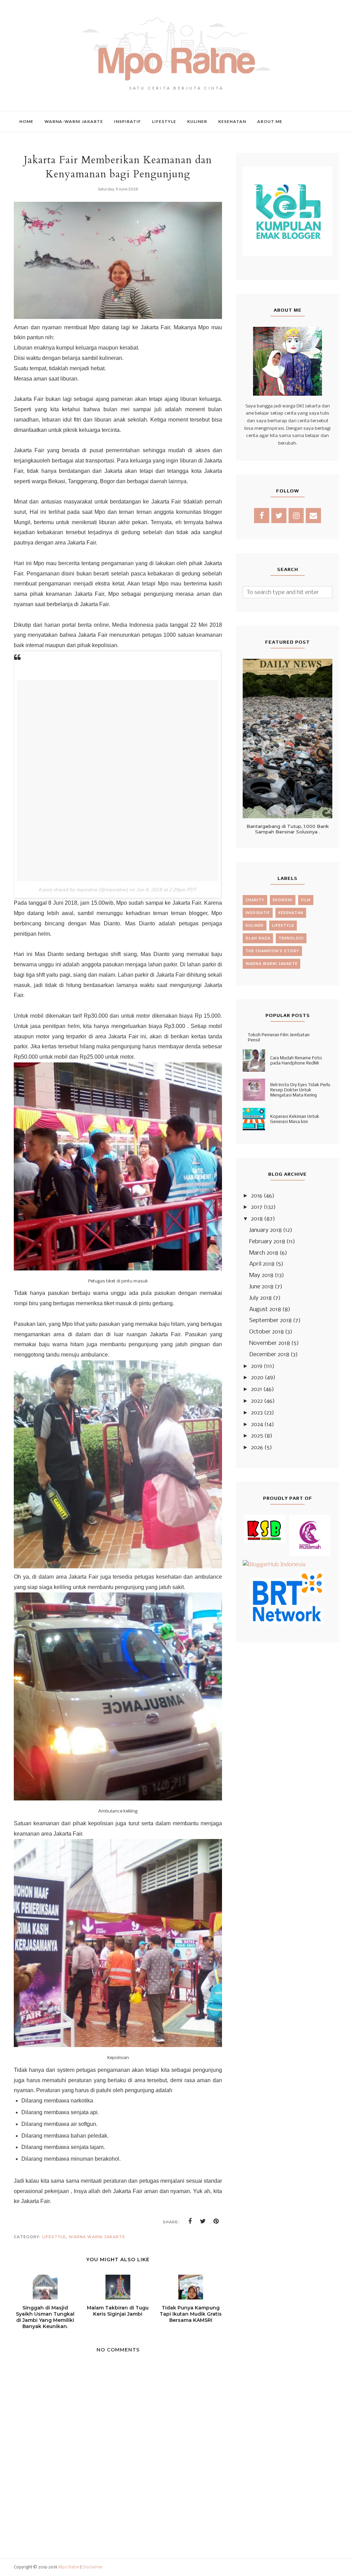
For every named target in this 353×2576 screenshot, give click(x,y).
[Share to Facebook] (190, 2221)
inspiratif (258, 913)
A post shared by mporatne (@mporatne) (83, 890)
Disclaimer (93, 2567)
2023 (257, 1413)
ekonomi (283, 900)
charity (255, 900)
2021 (256, 1389)
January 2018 (265, 1230)
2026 (257, 1448)
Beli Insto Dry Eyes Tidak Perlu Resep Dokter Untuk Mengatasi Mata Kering (300, 1090)
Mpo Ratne (69, 2567)
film (306, 900)
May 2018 (261, 1275)
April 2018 (262, 1264)
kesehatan (291, 913)
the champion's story (272, 951)
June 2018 (261, 1287)
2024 (257, 1425)
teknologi (291, 938)
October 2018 (266, 1332)
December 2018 (269, 1355)
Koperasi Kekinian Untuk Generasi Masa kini (295, 1119)
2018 (257, 1219)
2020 (257, 1378)
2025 (257, 1436)
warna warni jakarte (97, 2237)
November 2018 (270, 1343)
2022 (257, 1401)
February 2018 (267, 1242)
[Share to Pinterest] (216, 2221)
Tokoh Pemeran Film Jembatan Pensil (279, 1037)
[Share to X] (203, 2221)
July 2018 (260, 1298)
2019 (257, 1366)
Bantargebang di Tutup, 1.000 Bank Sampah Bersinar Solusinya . (288, 829)
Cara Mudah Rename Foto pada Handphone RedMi (296, 1060)
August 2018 (265, 1310)
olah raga (258, 938)
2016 (257, 1196)
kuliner (255, 926)
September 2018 (270, 1321)
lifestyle (54, 2237)
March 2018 (264, 1253)
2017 (257, 1207)
